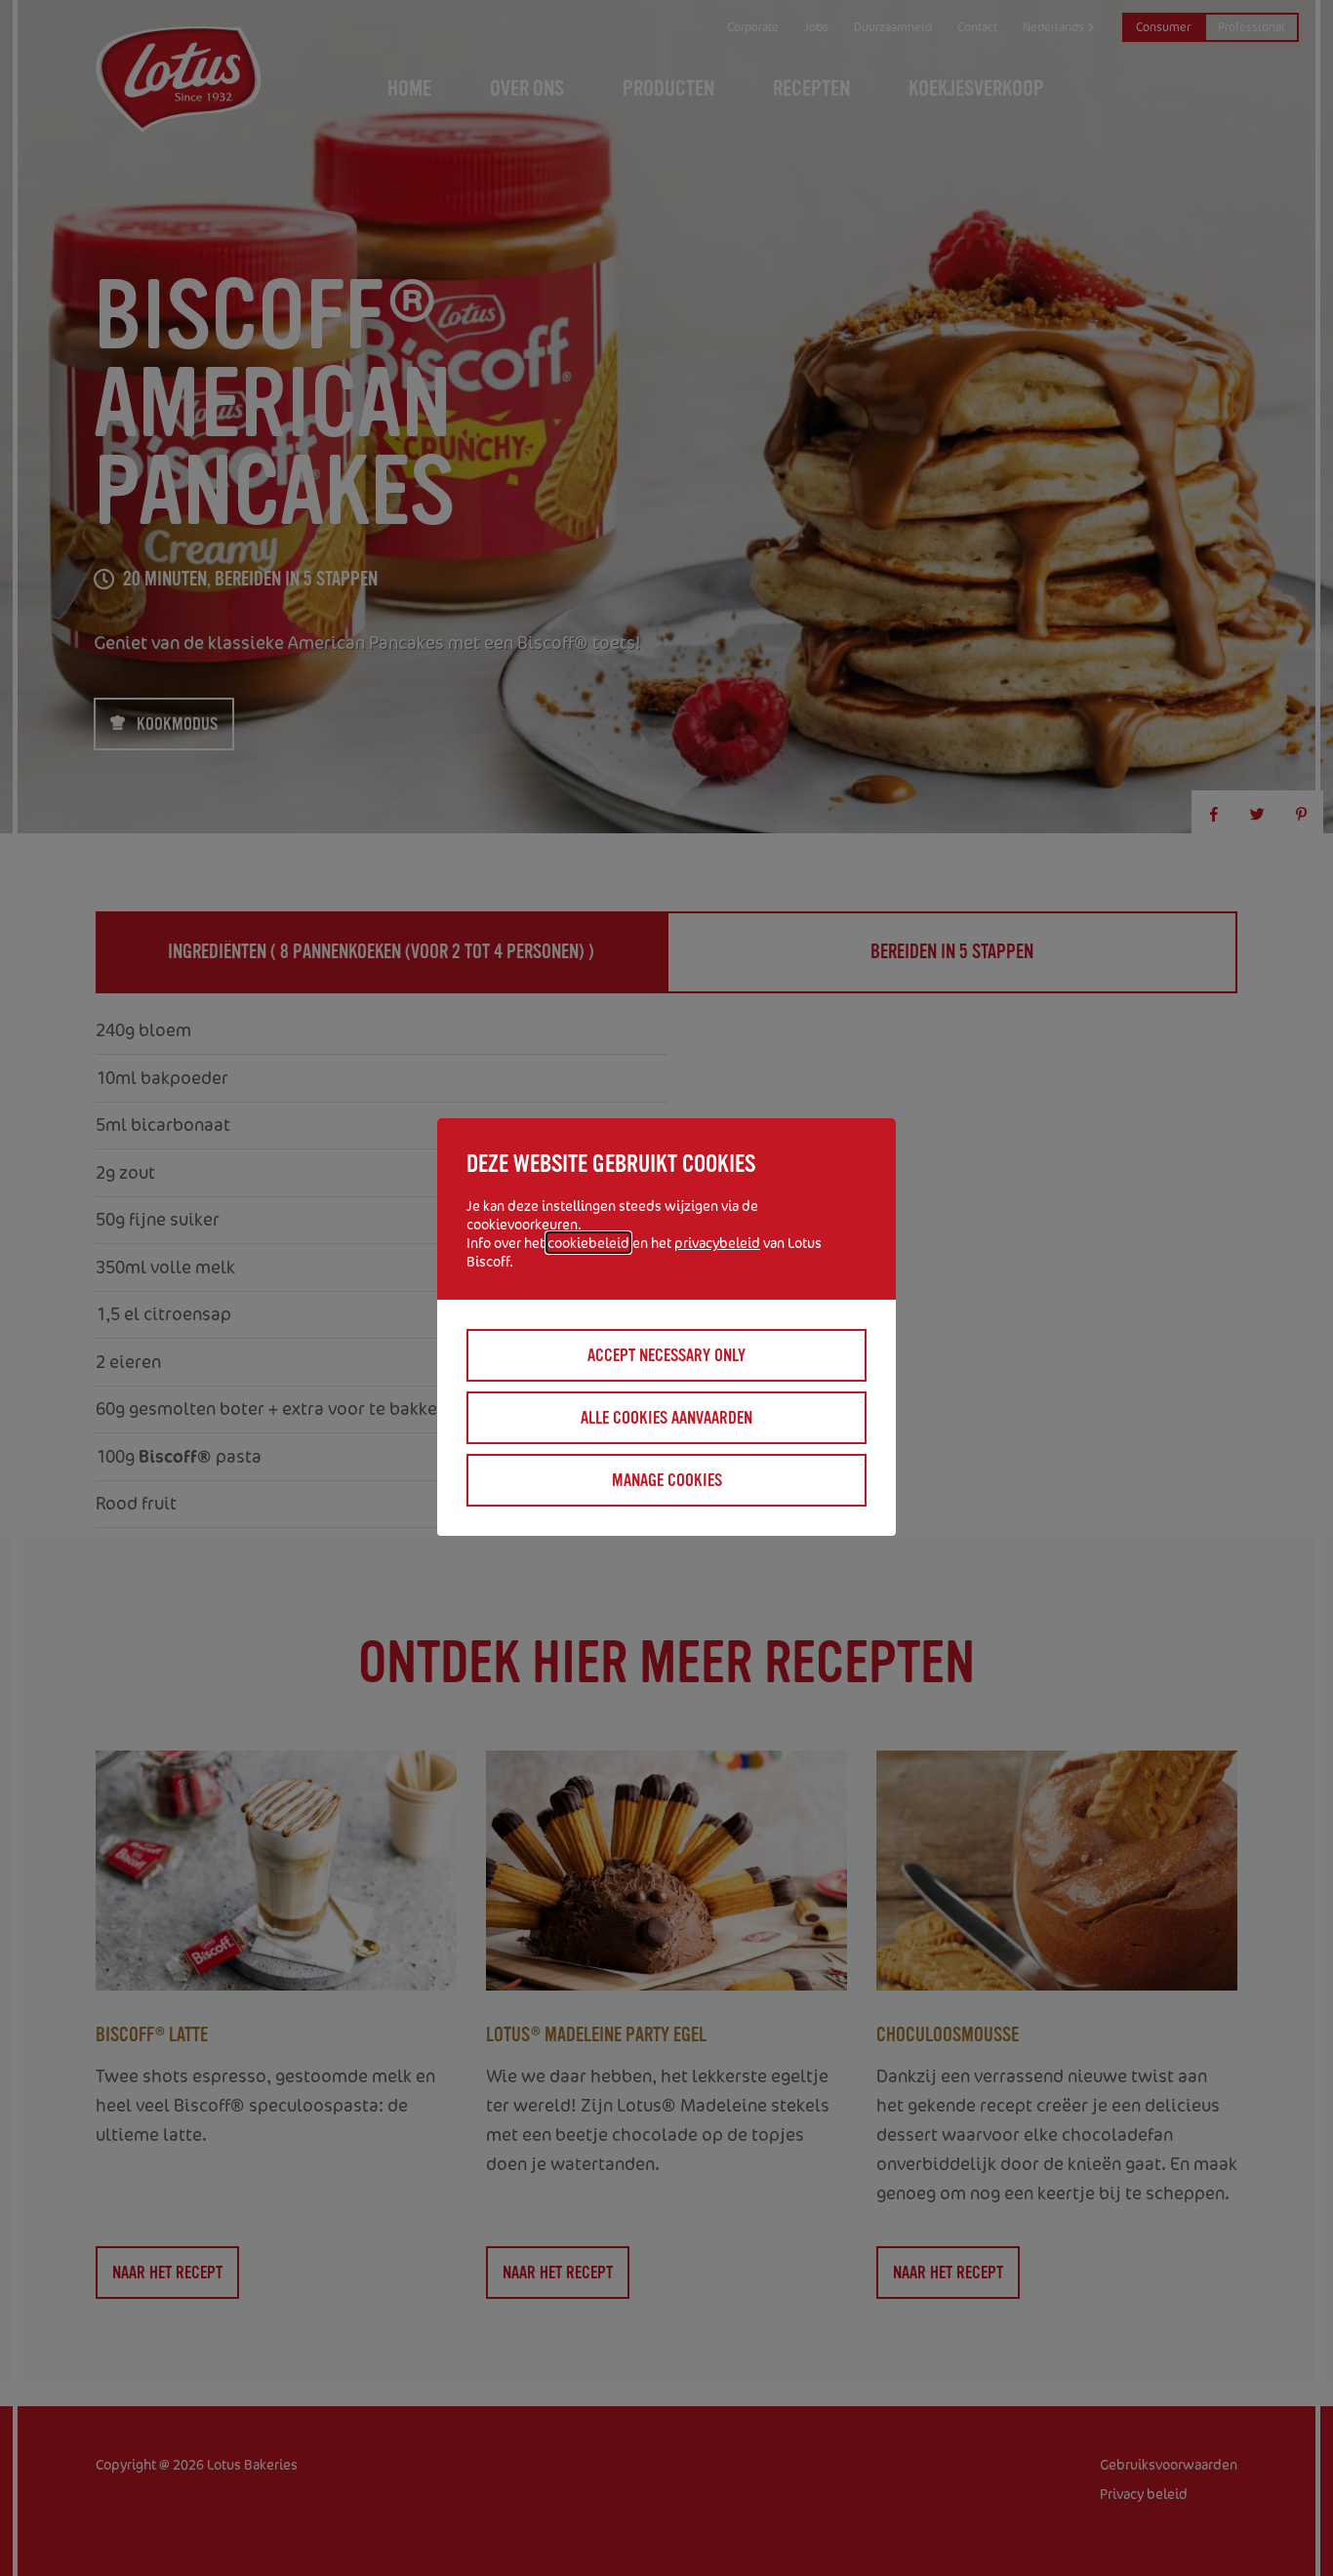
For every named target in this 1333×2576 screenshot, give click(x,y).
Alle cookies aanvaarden (666, 1418)
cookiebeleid (588, 1243)
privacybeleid (717, 1243)
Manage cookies (667, 1480)
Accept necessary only (666, 1355)
